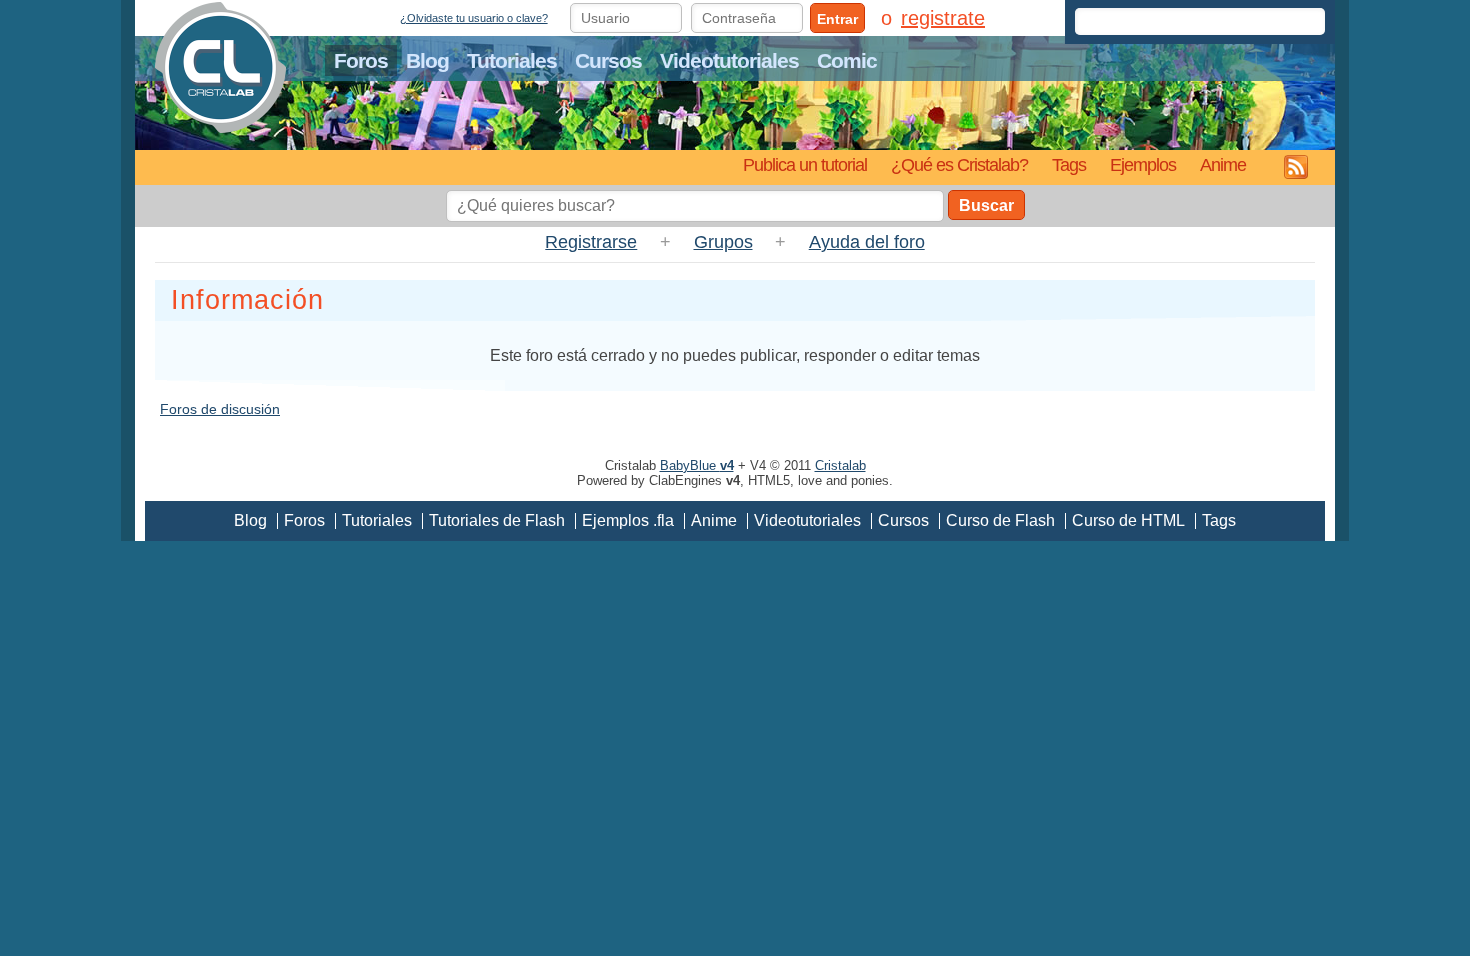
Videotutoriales (729, 60)
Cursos (608, 60)
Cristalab (840, 465)
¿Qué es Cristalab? (959, 164)
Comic (847, 60)
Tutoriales (512, 60)
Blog (427, 60)
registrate (943, 18)
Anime (1223, 164)
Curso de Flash (1000, 520)
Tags (1069, 164)
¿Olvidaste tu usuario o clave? (474, 18)
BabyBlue (697, 465)
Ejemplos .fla (628, 520)
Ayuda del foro (867, 242)
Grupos (723, 242)
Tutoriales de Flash (497, 520)
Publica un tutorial (805, 164)
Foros (361, 60)
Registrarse (591, 242)
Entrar (837, 19)
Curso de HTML (1128, 520)
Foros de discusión (220, 409)
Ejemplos (1143, 164)
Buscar (986, 205)
